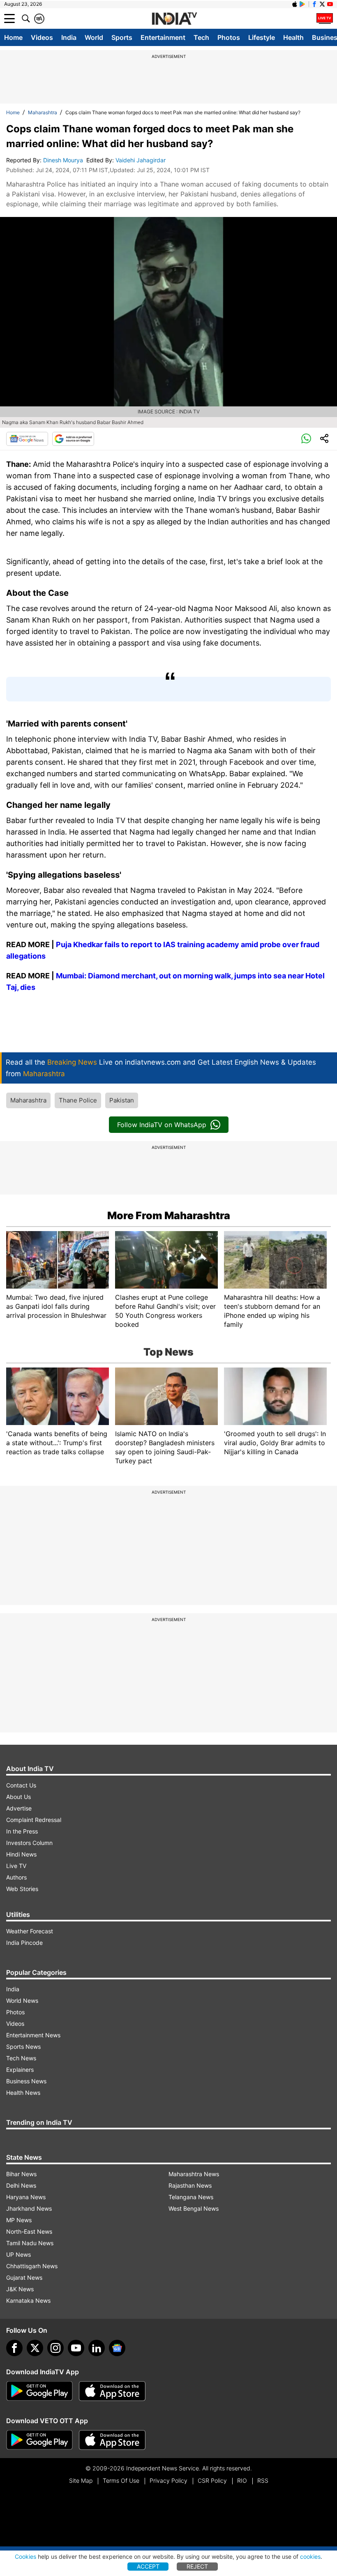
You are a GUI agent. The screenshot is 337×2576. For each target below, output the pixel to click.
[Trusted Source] (73, 439)
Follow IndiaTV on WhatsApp (162, 1125)
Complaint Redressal (34, 1820)
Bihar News (21, 2174)
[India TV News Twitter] (322, 4)
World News (22, 2001)
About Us (18, 1797)
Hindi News (21, 1854)
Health (293, 37)
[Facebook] (14, 2348)
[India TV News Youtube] (330, 4)
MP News (19, 2220)
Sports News (23, 2047)
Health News (23, 2093)
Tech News (21, 2058)
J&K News (20, 2289)
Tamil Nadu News (30, 2243)
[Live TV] (325, 18)
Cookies (25, 2556)
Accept (148, 2566)
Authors (16, 1877)
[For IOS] (112, 2440)
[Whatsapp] (306, 439)
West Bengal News (194, 2208)
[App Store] (112, 2391)
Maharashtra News (194, 2174)
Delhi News (21, 2185)
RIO (242, 2480)
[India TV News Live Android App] (39, 2391)
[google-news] (117, 2348)
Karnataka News (28, 2300)
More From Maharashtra (169, 1215)
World (94, 37)
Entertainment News (33, 2035)
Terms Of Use (121, 2480)
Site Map (81, 2480)
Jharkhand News (29, 2208)
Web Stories (22, 1889)
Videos (42, 37)
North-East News (29, 2231)
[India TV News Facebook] (314, 4)
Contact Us (21, 1785)
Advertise (19, 1808)
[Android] (302, 4)
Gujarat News (24, 2277)
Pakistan (122, 1100)
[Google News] (27, 439)
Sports (122, 37)
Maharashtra (43, 112)
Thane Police (78, 1100)
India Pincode (24, 1943)
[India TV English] (174, 19)
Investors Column (29, 1843)
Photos (229, 37)
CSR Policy (212, 2480)
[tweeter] (35, 2348)
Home (13, 37)
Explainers (20, 2070)
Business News (26, 2081)
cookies (310, 2556)
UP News (18, 2254)
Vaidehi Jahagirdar (141, 160)
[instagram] (55, 2348)
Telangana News (191, 2197)
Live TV (16, 1866)
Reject (197, 2566)
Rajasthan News (190, 2185)
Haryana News (26, 2197)
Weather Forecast (30, 1931)
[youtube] (76, 2348)
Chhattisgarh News (32, 2266)
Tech (201, 37)
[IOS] (295, 4)
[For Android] (39, 2440)
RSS (263, 2480)
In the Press (22, 1831)
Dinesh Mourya (64, 160)
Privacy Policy (168, 2480)
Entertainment (163, 37)
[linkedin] (97, 2348)
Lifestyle (262, 37)
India (69, 37)
